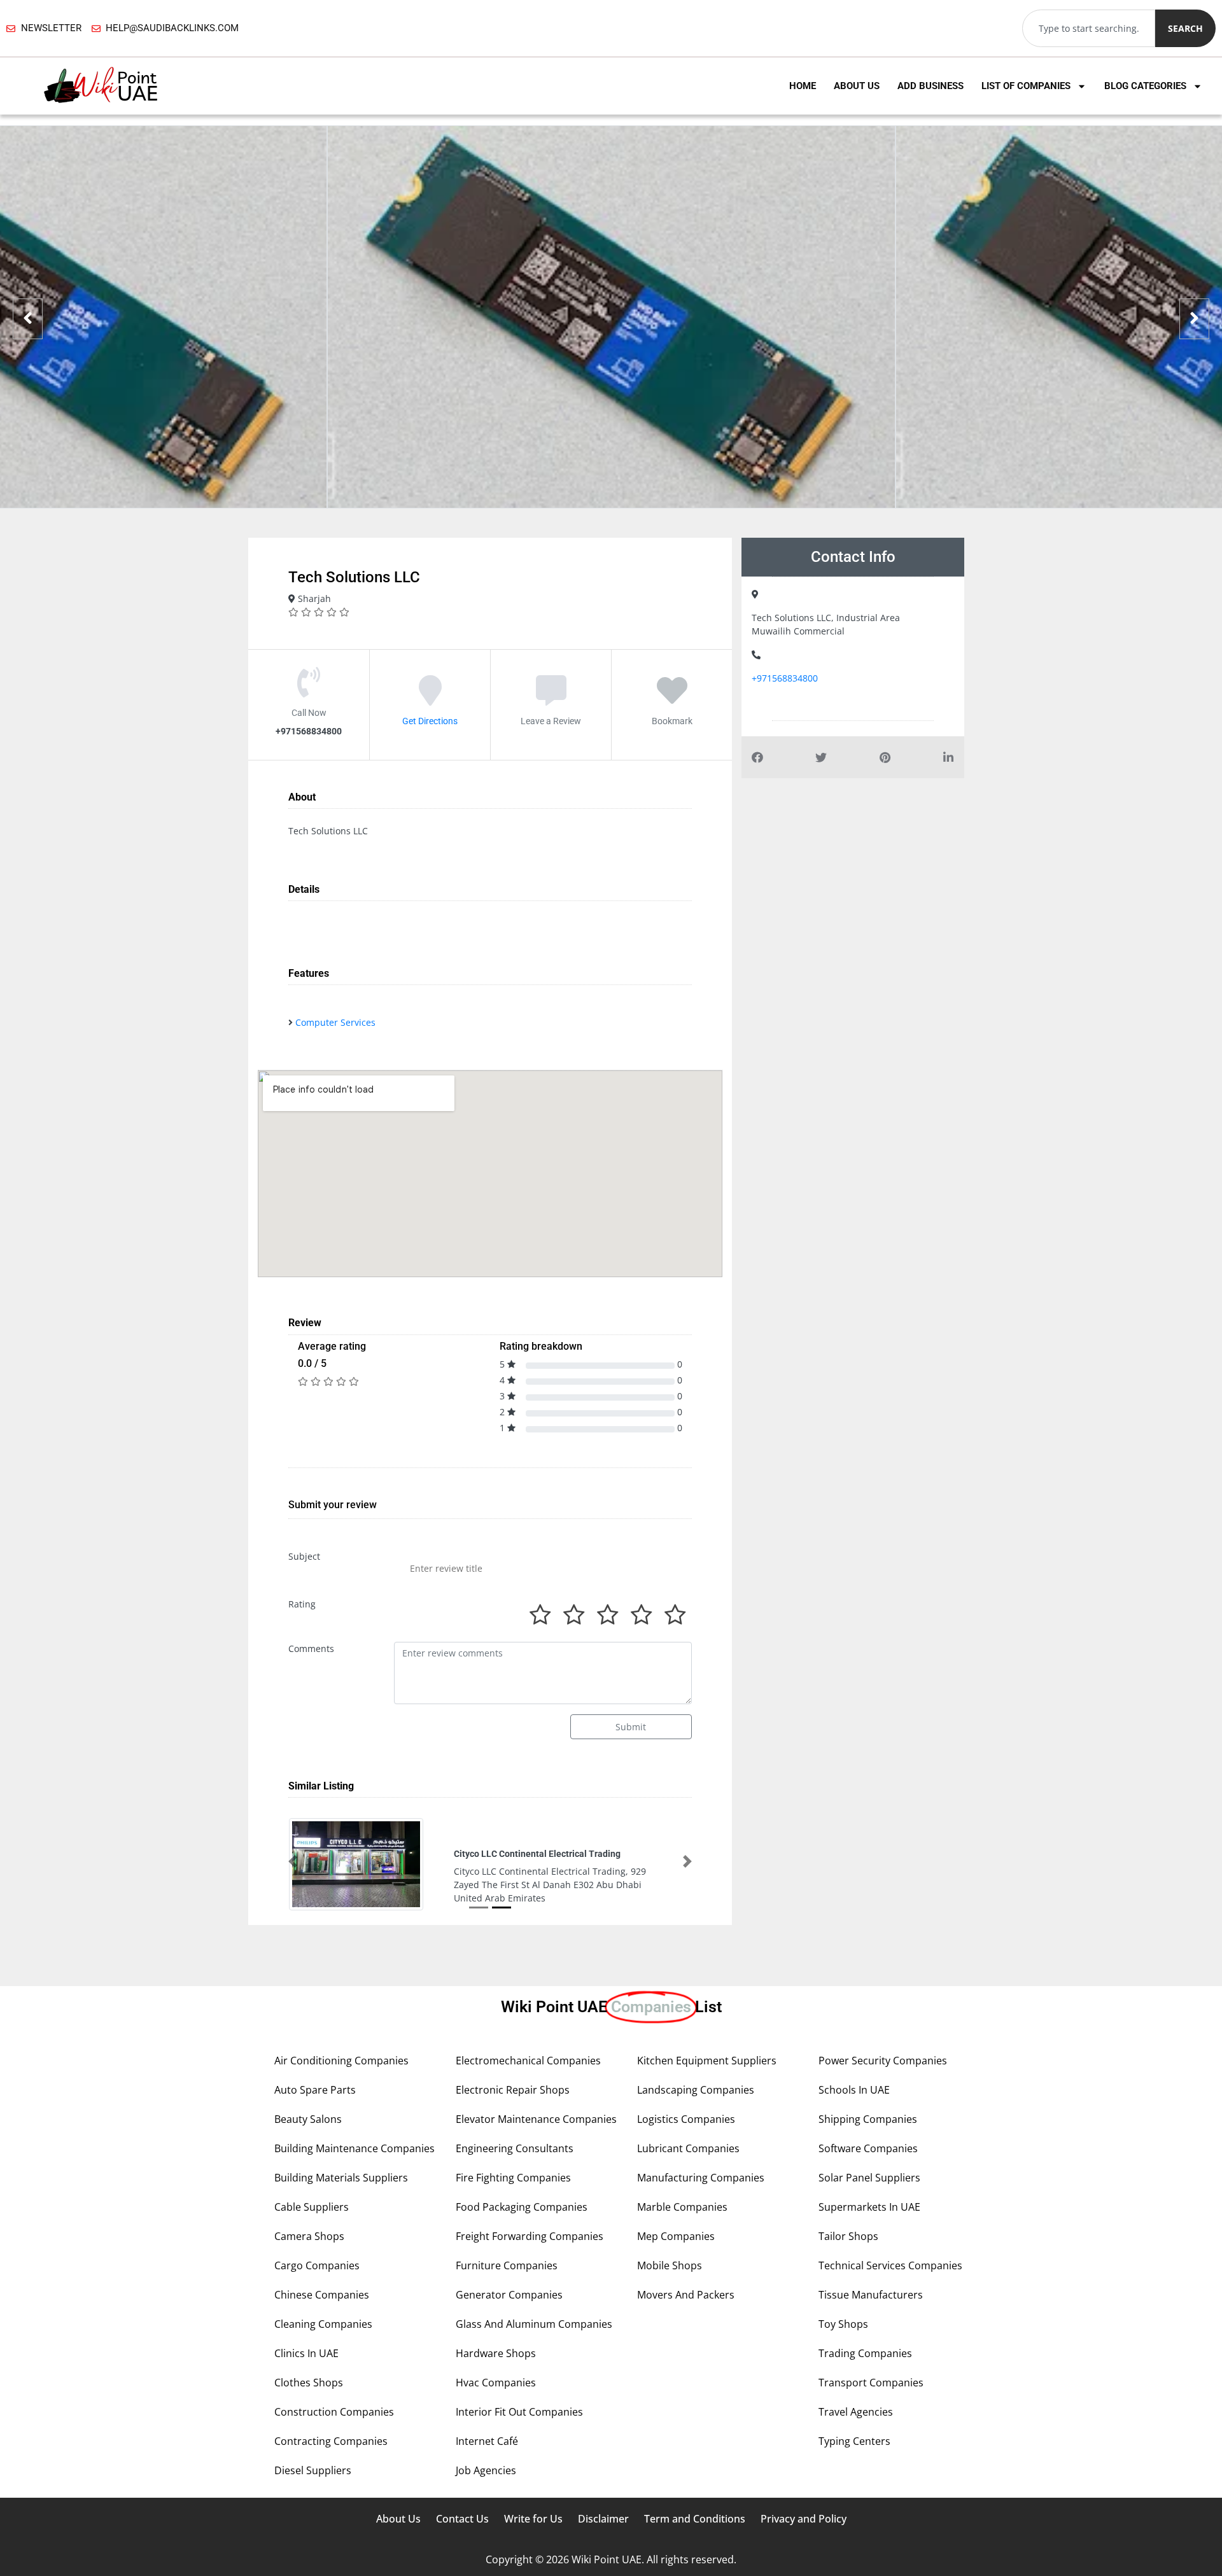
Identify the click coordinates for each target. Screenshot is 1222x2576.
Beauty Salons (308, 2119)
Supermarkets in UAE (869, 2207)
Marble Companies (682, 2207)
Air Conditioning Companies (341, 2061)
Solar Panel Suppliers (869, 2178)
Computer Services (335, 1022)
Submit (631, 1727)
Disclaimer (603, 2519)
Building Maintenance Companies (355, 2148)
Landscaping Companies (696, 2090)
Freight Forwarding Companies (530, 2236)
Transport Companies (871, 2383)
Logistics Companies (686, 2119)
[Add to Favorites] (672, 699)
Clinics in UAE (306, 2353)
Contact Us (462, 2519)
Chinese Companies (322, 2295)
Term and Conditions (695, 2519)
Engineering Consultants (515, 2148)
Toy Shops (843, 2324)
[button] (293, 1861)
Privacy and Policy (804, 2519)
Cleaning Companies (323, 2324)
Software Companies (868, 2148)
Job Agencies (486, 2470)
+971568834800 (785, 678)
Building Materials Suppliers (341, 2178)
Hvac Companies (496, 2383)
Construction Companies (334, 2412)
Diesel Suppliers (313, 2470)
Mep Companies (676, 2236)
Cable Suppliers (312, 2207)
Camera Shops (309, 2236)
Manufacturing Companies (701, 2178)
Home (803, 86)
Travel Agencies (856, 2412)
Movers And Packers (686, 2295)
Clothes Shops (309, 2383)
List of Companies (1026, 86)
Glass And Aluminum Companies (534, 2324)
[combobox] (1089, 28)
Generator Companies (509, 2295)
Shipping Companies (868, 2119)
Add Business (931, 86)
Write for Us (533, 2519)
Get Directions (430, 721)
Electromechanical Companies (528, 2061)
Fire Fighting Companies (513, 2178)
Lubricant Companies (688, 2148)
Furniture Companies (507, 2265)
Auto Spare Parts (315, 2090)
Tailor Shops (848, 2236)
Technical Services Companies (890, 2265)
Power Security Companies (883, 2061)
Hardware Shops (496, 2353)
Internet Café (487, 2441)
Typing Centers (854, 2441)
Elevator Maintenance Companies (536, 2119)
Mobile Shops (670, 2265)
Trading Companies (865, 2353)
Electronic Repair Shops (513, 2090)
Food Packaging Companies (522, 2207)
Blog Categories (1145, 86)
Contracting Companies (331, 2441)
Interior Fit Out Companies (519, 2412)
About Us (857, 86)
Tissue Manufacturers (871, 2295)
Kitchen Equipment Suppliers (707, 2061)
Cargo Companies (317, 2265)
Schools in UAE (854, 2090)
